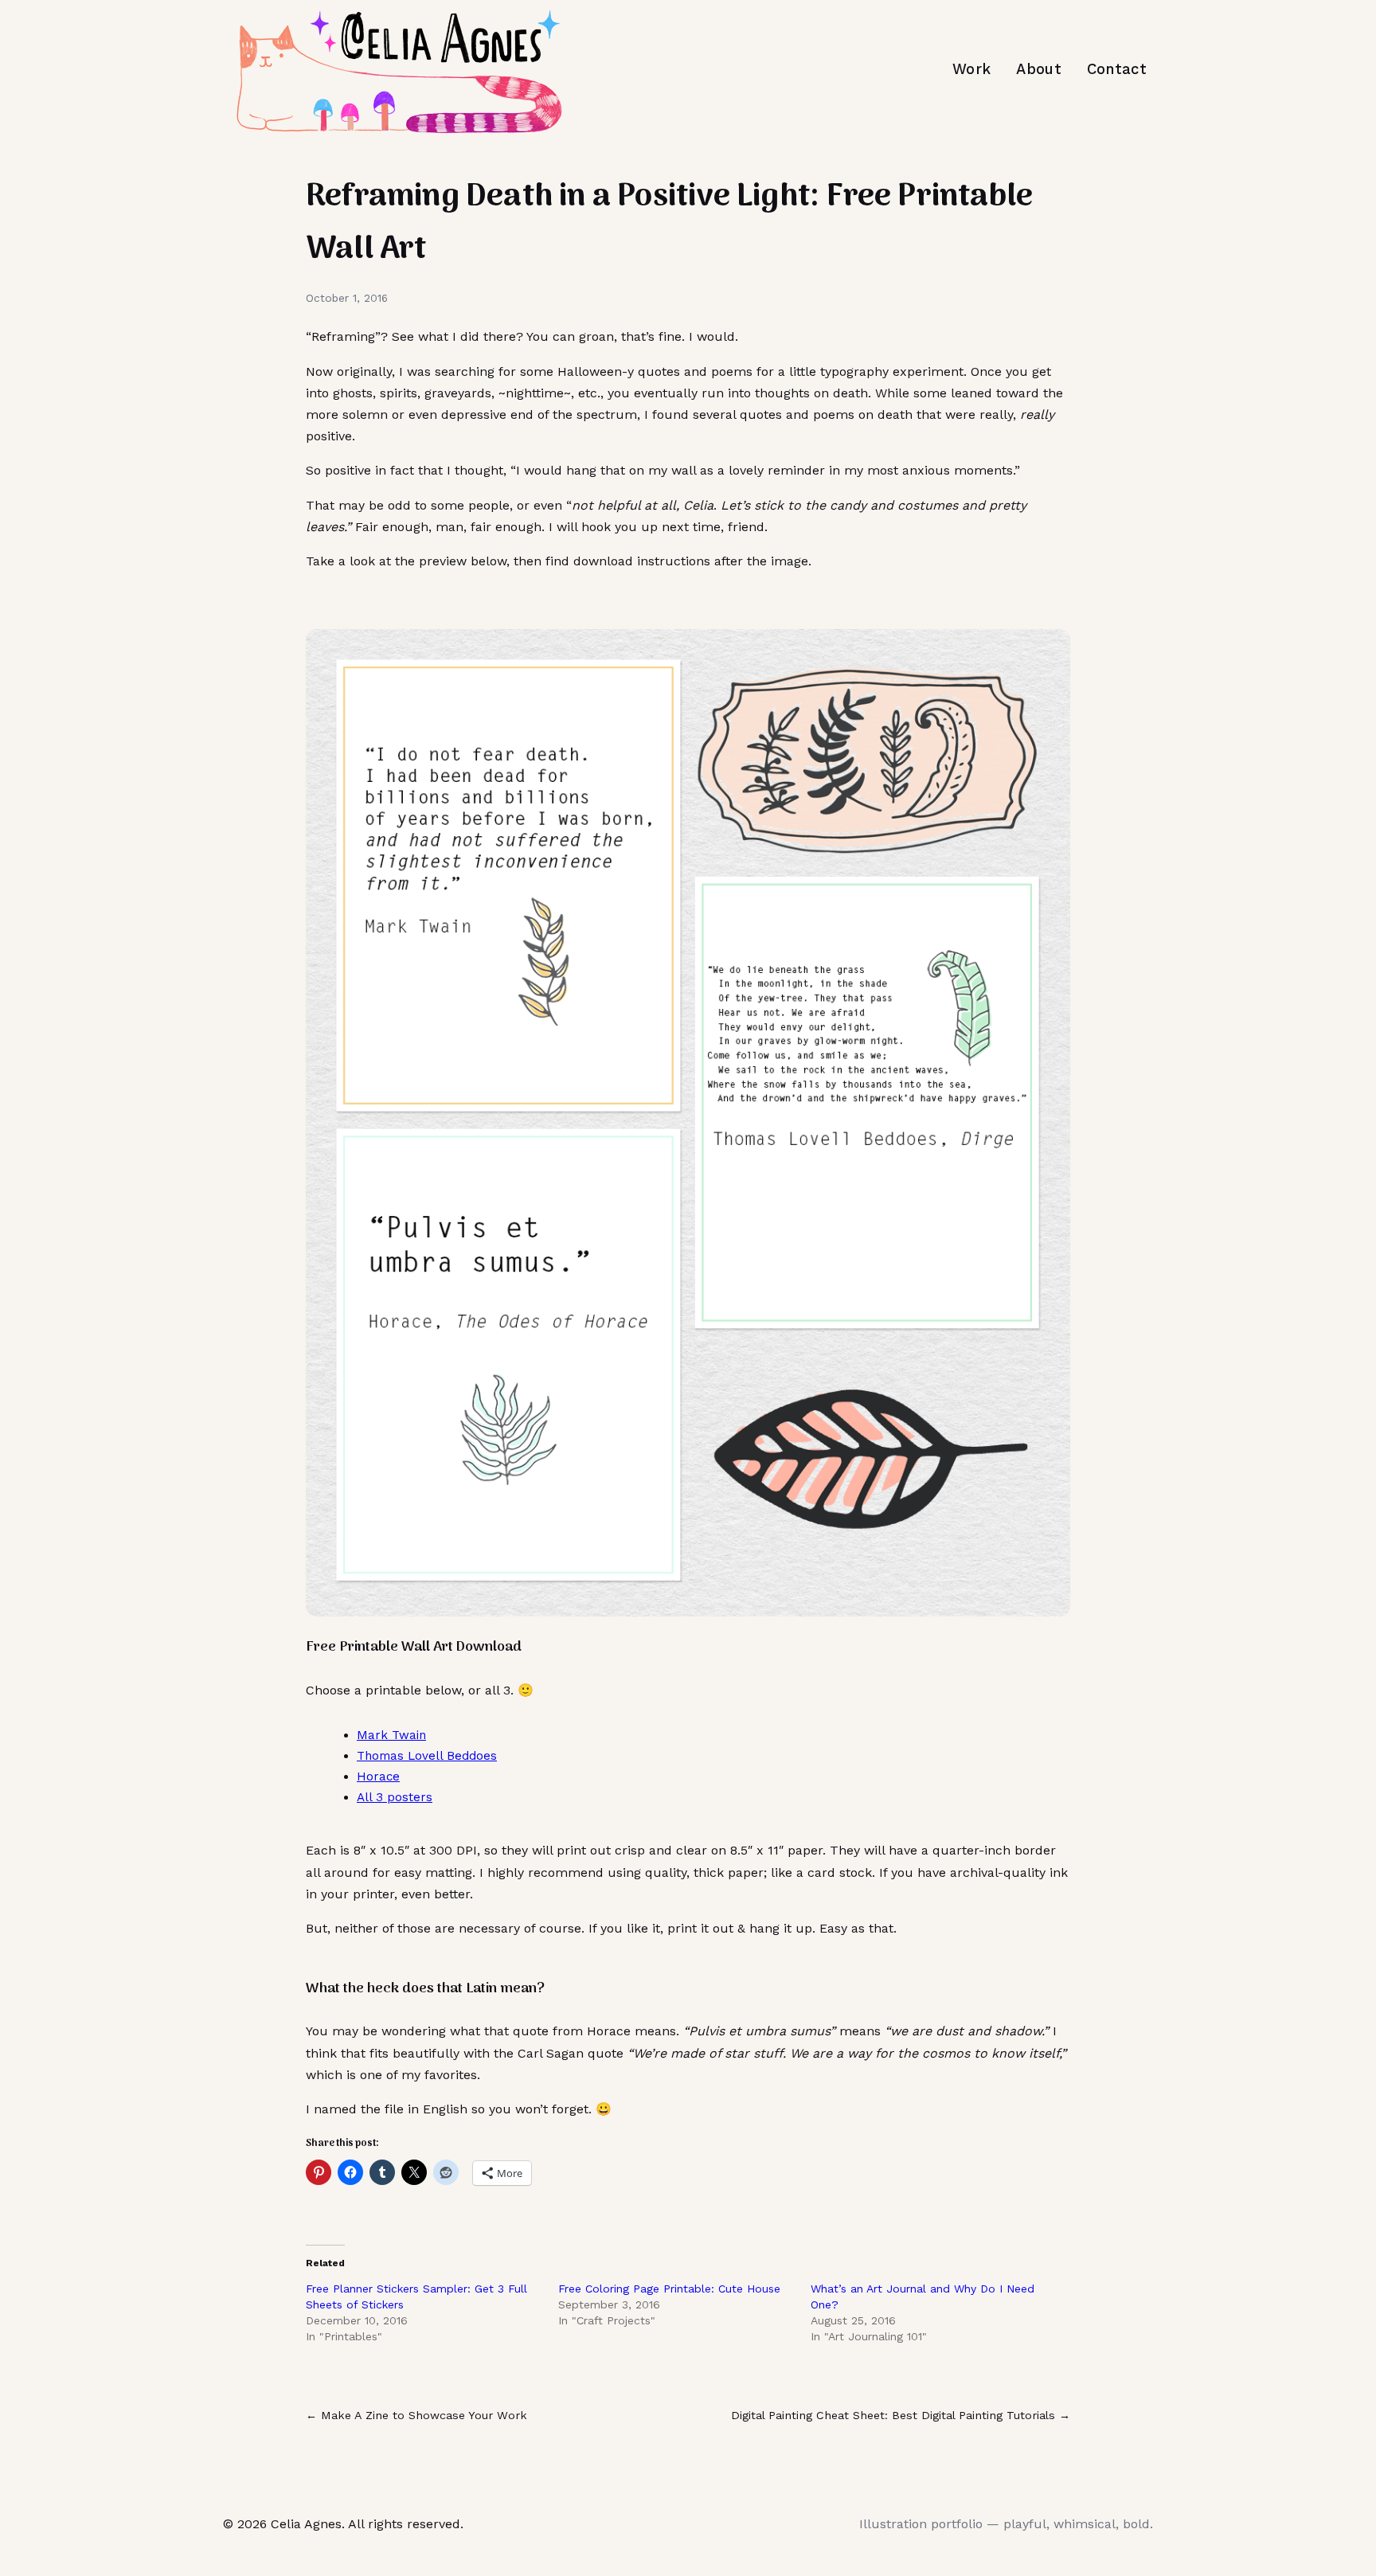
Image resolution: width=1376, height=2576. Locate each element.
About (1039, 69)
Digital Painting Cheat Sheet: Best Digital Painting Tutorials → (901, 2415)
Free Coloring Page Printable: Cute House (669, 2289)
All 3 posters (395, 1797)
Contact (1117, 69)
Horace (378, 1777)
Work (971, 69)
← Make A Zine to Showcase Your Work (416, 2415)
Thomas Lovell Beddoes (427, 1756)
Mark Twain (391, 1735)
